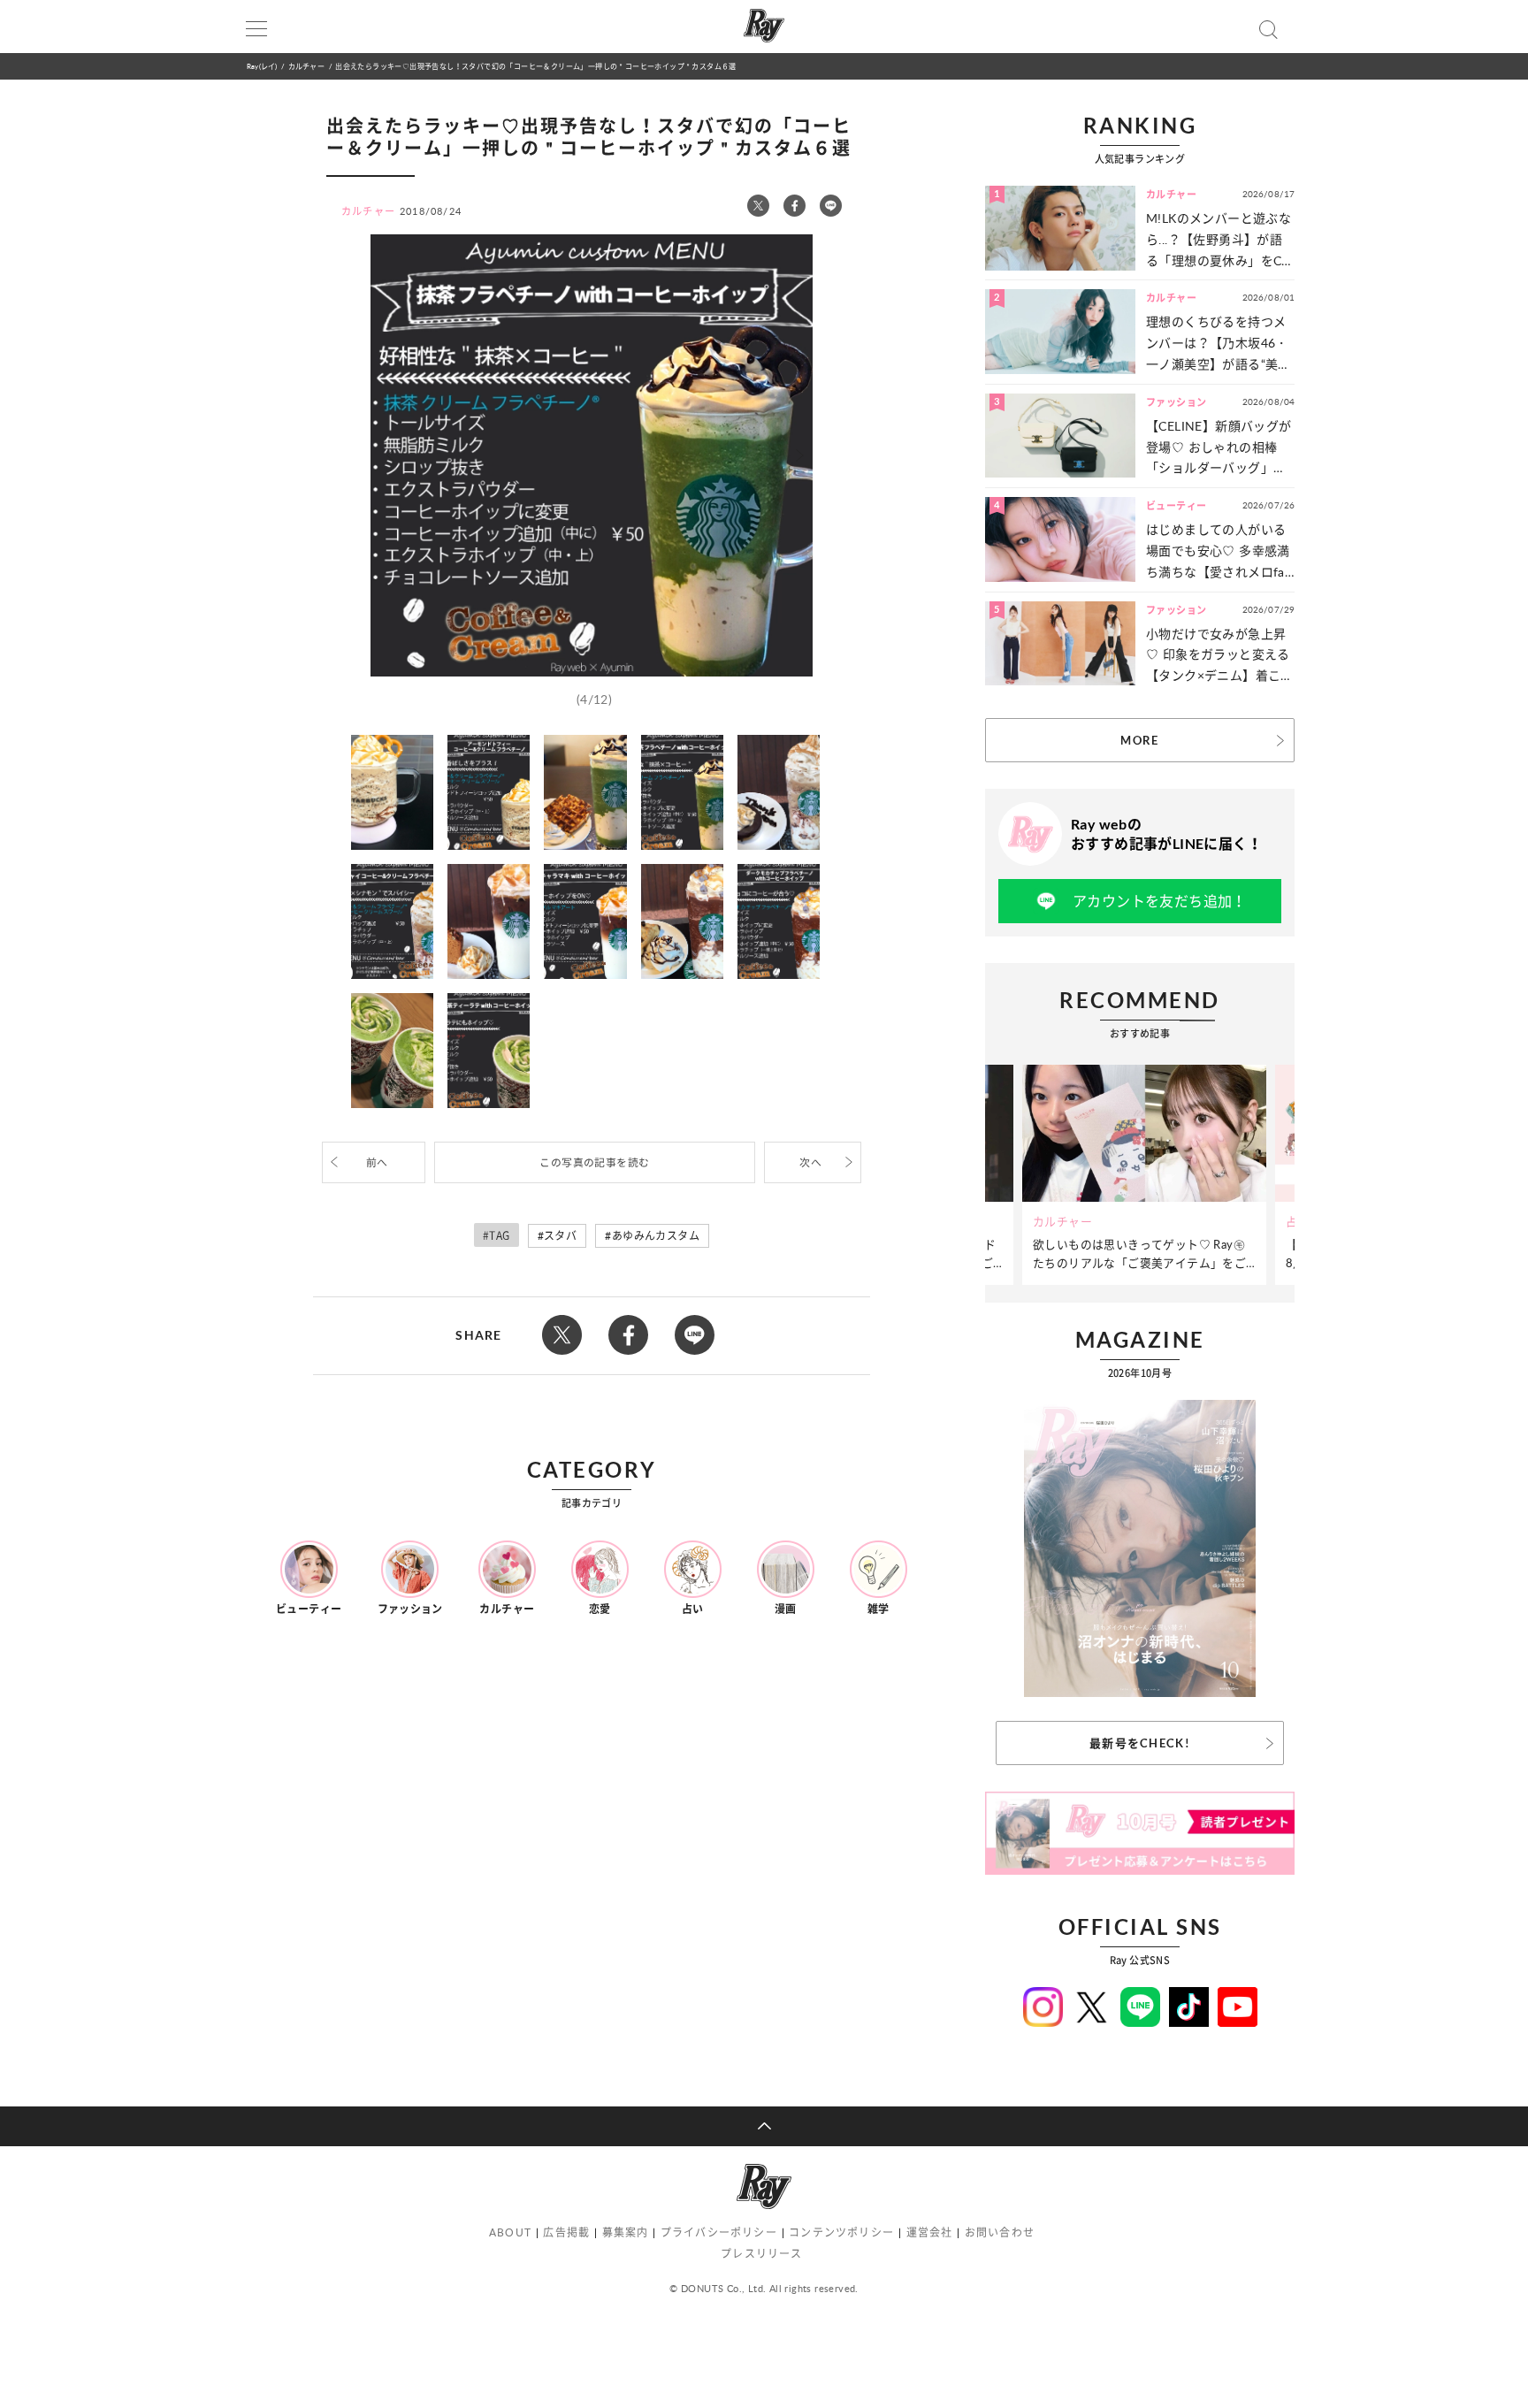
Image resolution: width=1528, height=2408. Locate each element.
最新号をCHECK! (1140, 1743)
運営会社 (930, 2232)
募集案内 (626, 2232)
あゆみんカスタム (656, 1236)
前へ (377, 1162)
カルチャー (306, 66)
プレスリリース (761, 2254)
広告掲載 (566, 2232)
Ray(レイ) (262, 66)
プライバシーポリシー (719, 2232)
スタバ (560, 1236)
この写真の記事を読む (594, 1162)
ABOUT (510, 2232)
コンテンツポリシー (841, 2232)
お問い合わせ (1000, 2232)
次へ (810, 1162)
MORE (1139, 740)
